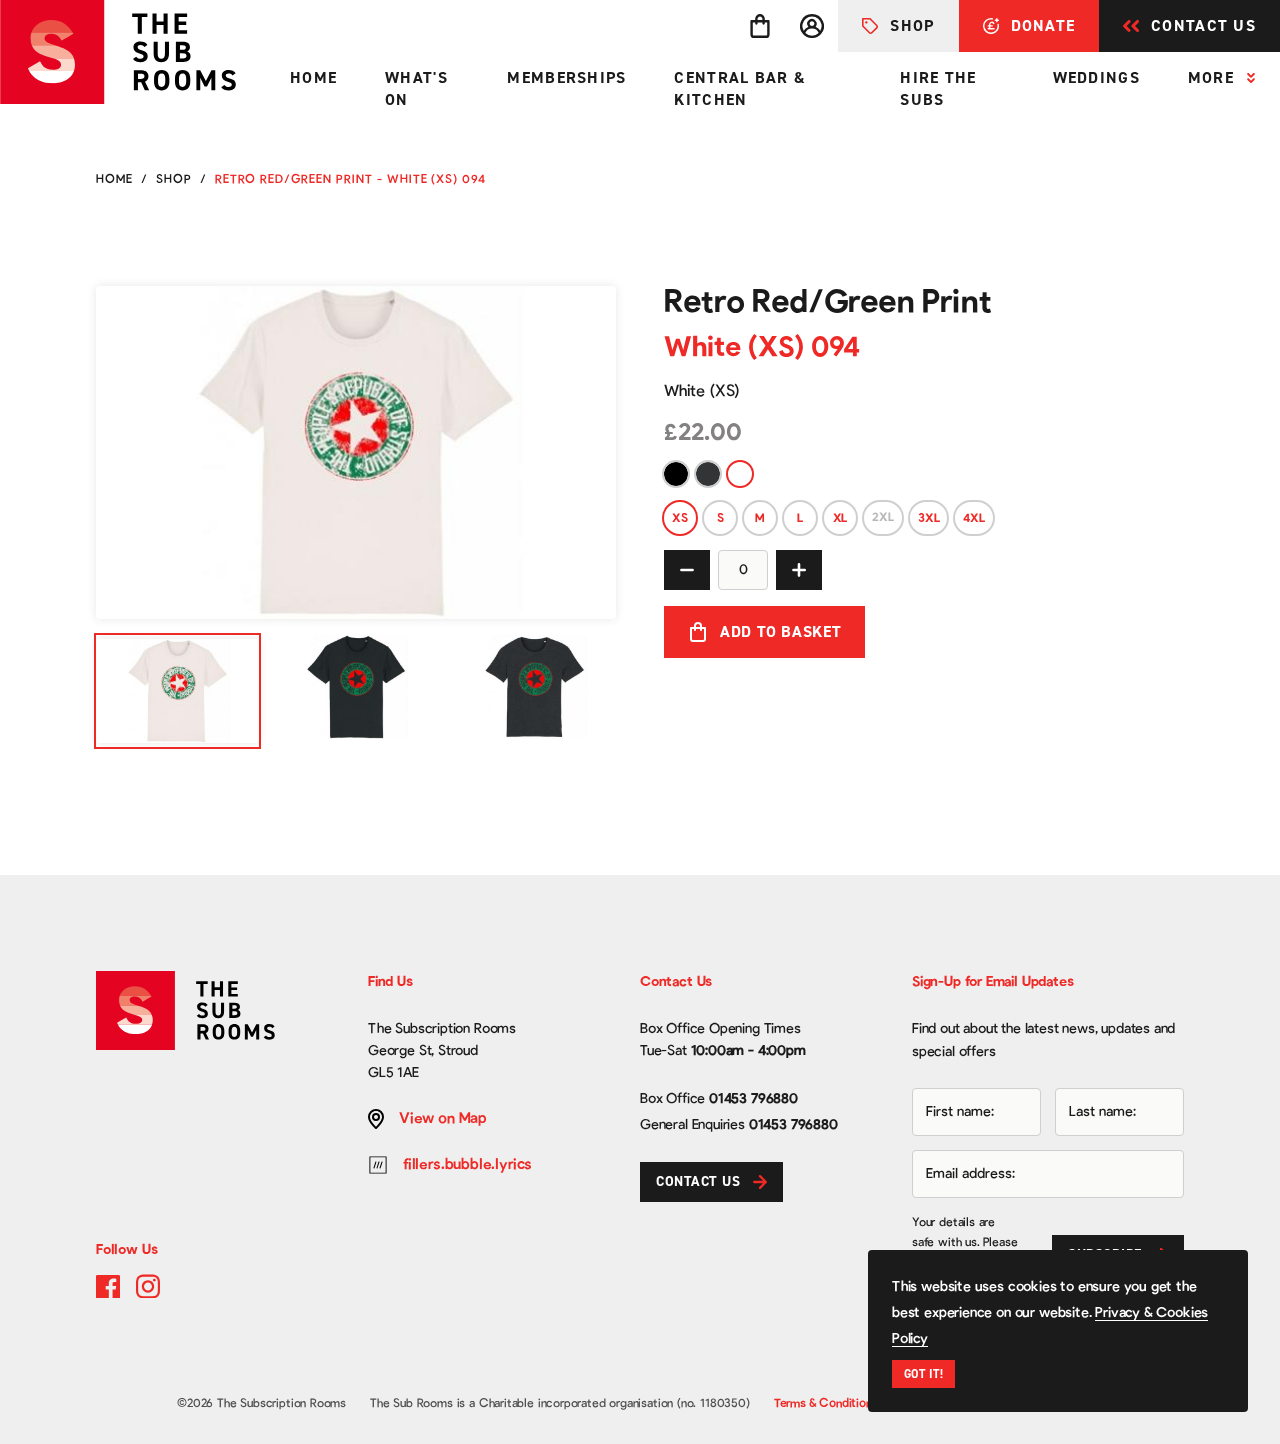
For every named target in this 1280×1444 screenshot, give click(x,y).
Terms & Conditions (826, 1403)
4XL (973, 518)
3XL (928, 518)
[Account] (812, 26)
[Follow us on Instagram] (148, 1286)
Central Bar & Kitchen (740, 88)
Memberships (566, 77)
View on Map (443, 1118)
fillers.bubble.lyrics (467, 1164)
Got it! (923, 1374)
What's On (416, 88)
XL (840, 518)
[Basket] (760, 26)
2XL (883, 517)
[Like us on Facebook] (108, 1286)
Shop (912, 25)
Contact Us (1203, 25)
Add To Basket (780, 631)
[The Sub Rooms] (133, 52)
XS (680, 518)
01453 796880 (753, 1099)
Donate (1043, 25)
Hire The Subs (938, 88)
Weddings (1096, 77)
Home (313, 77)
